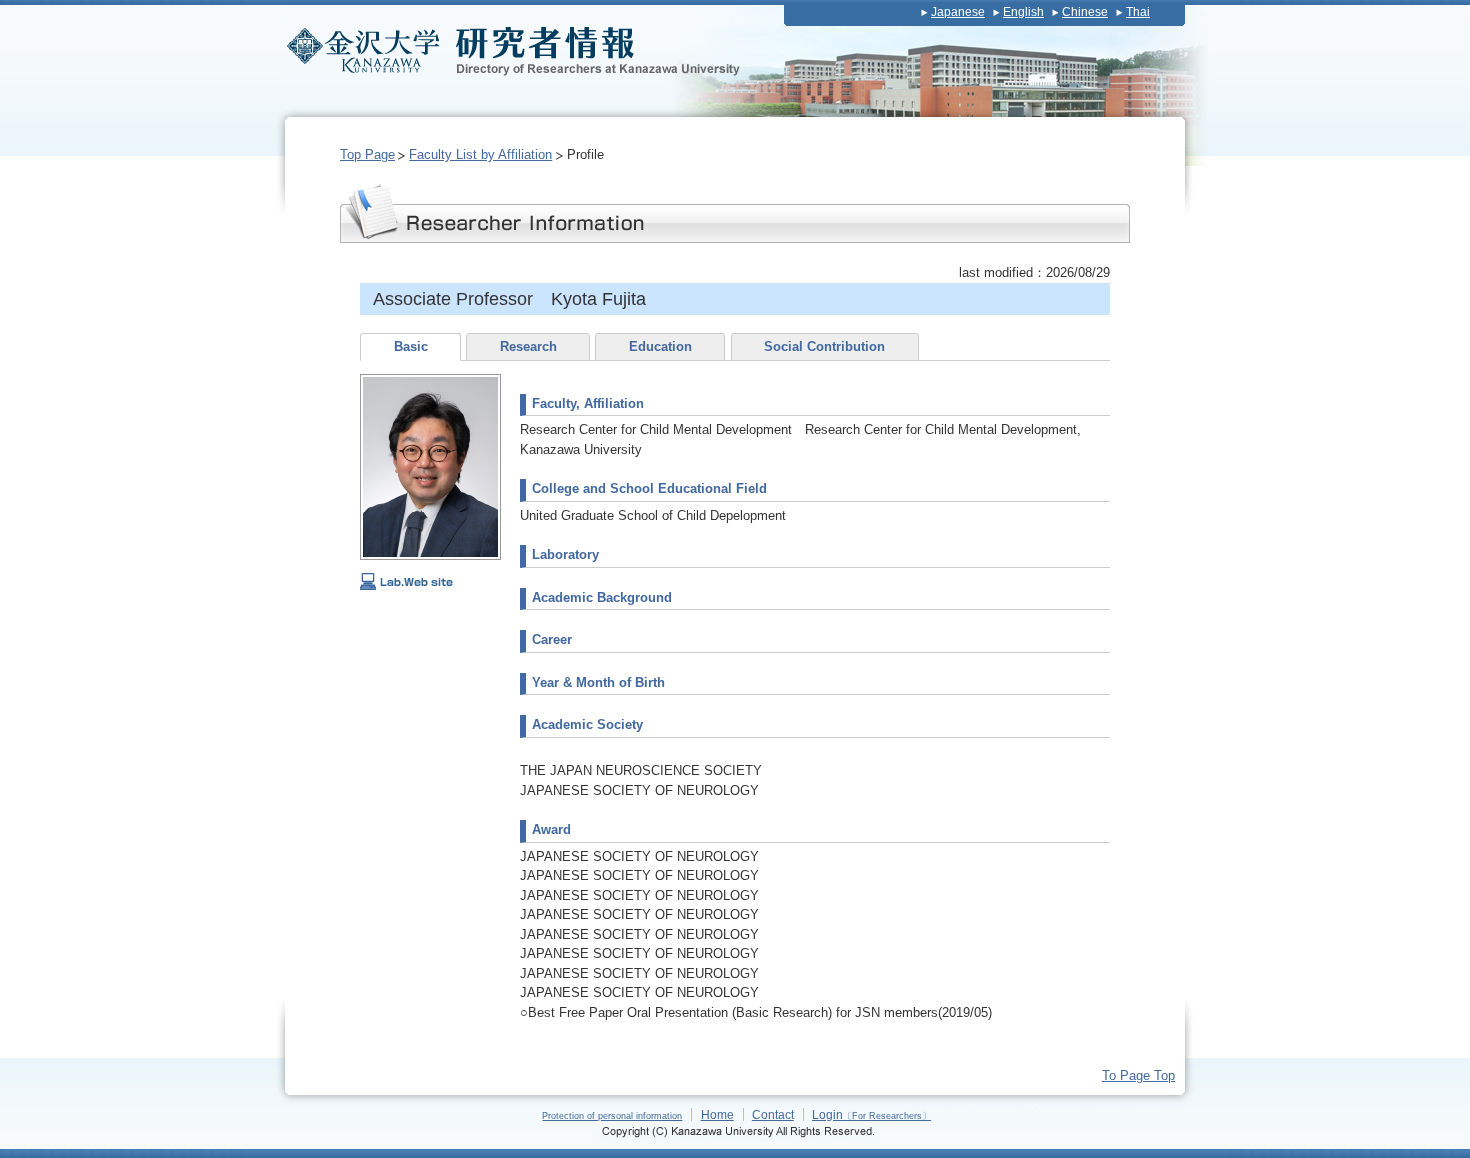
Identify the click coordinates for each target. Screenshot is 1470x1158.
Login (871, 1114)
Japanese (958, 12)
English (1023, 12)
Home (717, 1114)
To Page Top (1138, 1075)
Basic (411, 346)
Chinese (1085, 12)
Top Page (367, 154)
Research (528, 346)
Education (660, 346)
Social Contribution (824, 346)
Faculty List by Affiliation (480, 154)
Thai (1138, 12)
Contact (773, 1114)
